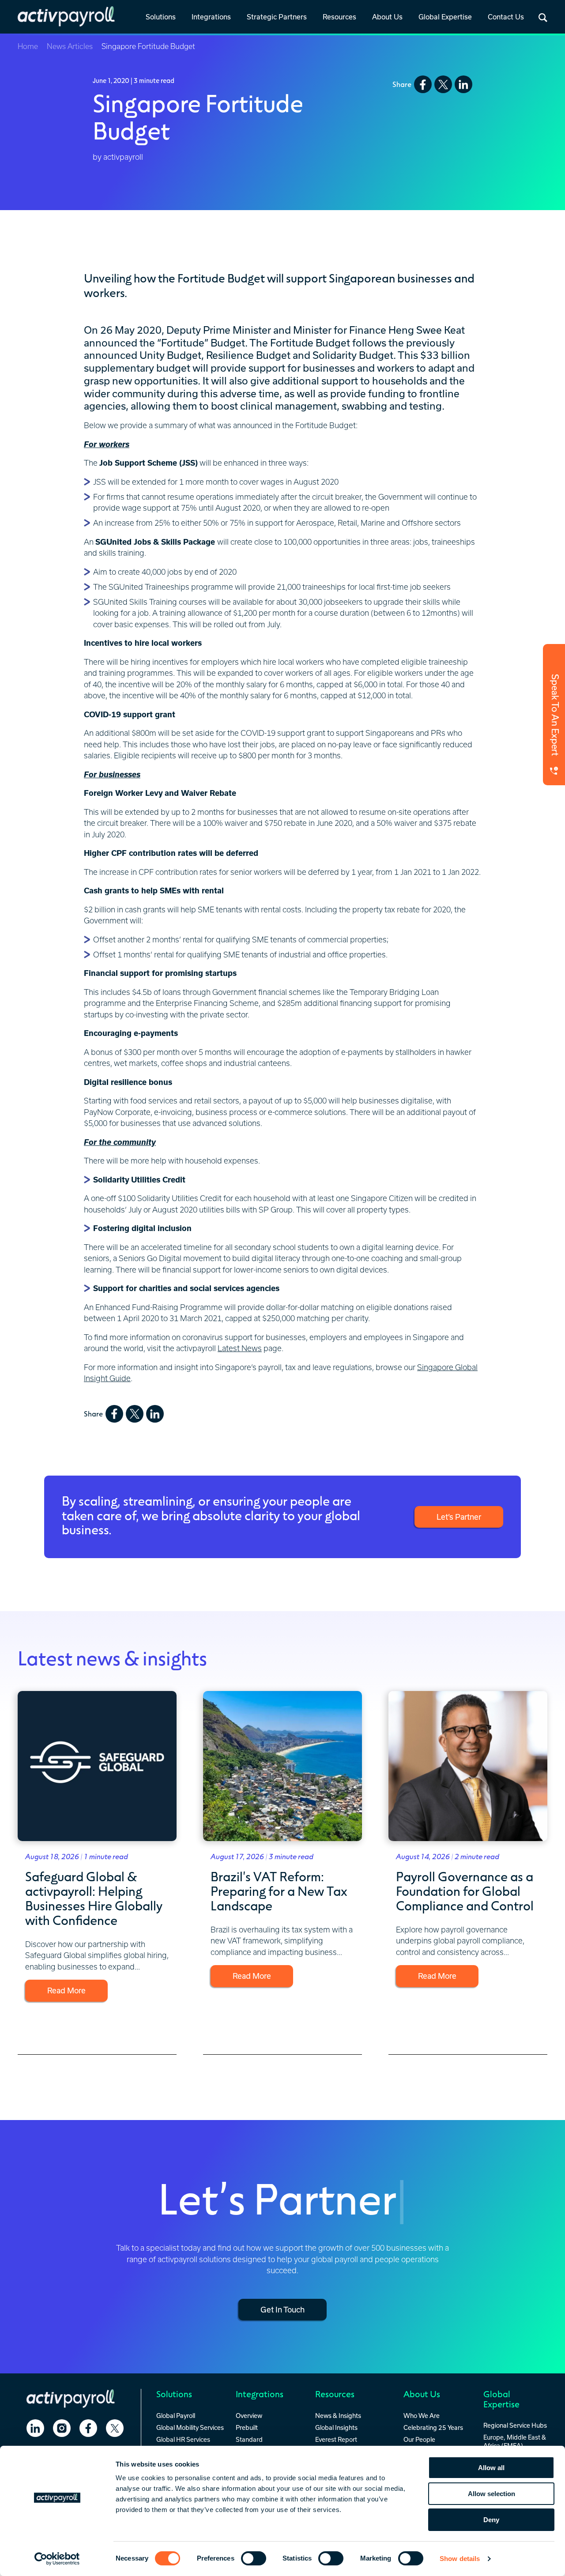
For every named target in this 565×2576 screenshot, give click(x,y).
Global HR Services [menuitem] (183, 2439)
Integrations (211, 17)
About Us (387, 17)
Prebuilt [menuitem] (247, 2427)
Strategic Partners (277, 17)
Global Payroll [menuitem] (176, 2416)
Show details (460, 2559)
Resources (339, 17)
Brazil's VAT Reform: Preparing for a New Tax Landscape (279, 1891)
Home (28, 46)
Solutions (161, 17)
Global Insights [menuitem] (336, 2427)
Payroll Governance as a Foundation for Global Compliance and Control (465, 1891)
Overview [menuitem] (249, 2416)
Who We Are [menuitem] (422, 2416)
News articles (70, 46)
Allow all (491, 2468)
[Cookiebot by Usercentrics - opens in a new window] (57, 2559)
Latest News (240, 1348)
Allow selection (492, 2494)
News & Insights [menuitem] (338, 2416)
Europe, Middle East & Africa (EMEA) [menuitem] (515, 2441)
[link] (161, 18)
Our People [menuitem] (419, 2439)
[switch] (254, 2558)
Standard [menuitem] (249, 2439)
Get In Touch (282, 2309)
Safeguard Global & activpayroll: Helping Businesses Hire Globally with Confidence (94, 1898)
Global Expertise (445, 17)
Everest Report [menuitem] (336, 2439)
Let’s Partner (459, 1517)
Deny (491, 2520)
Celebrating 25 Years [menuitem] (433, 2427)
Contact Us (506, 17)
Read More (66, 1990)
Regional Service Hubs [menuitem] (515, 2425)
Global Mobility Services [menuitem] (190, 2427)
